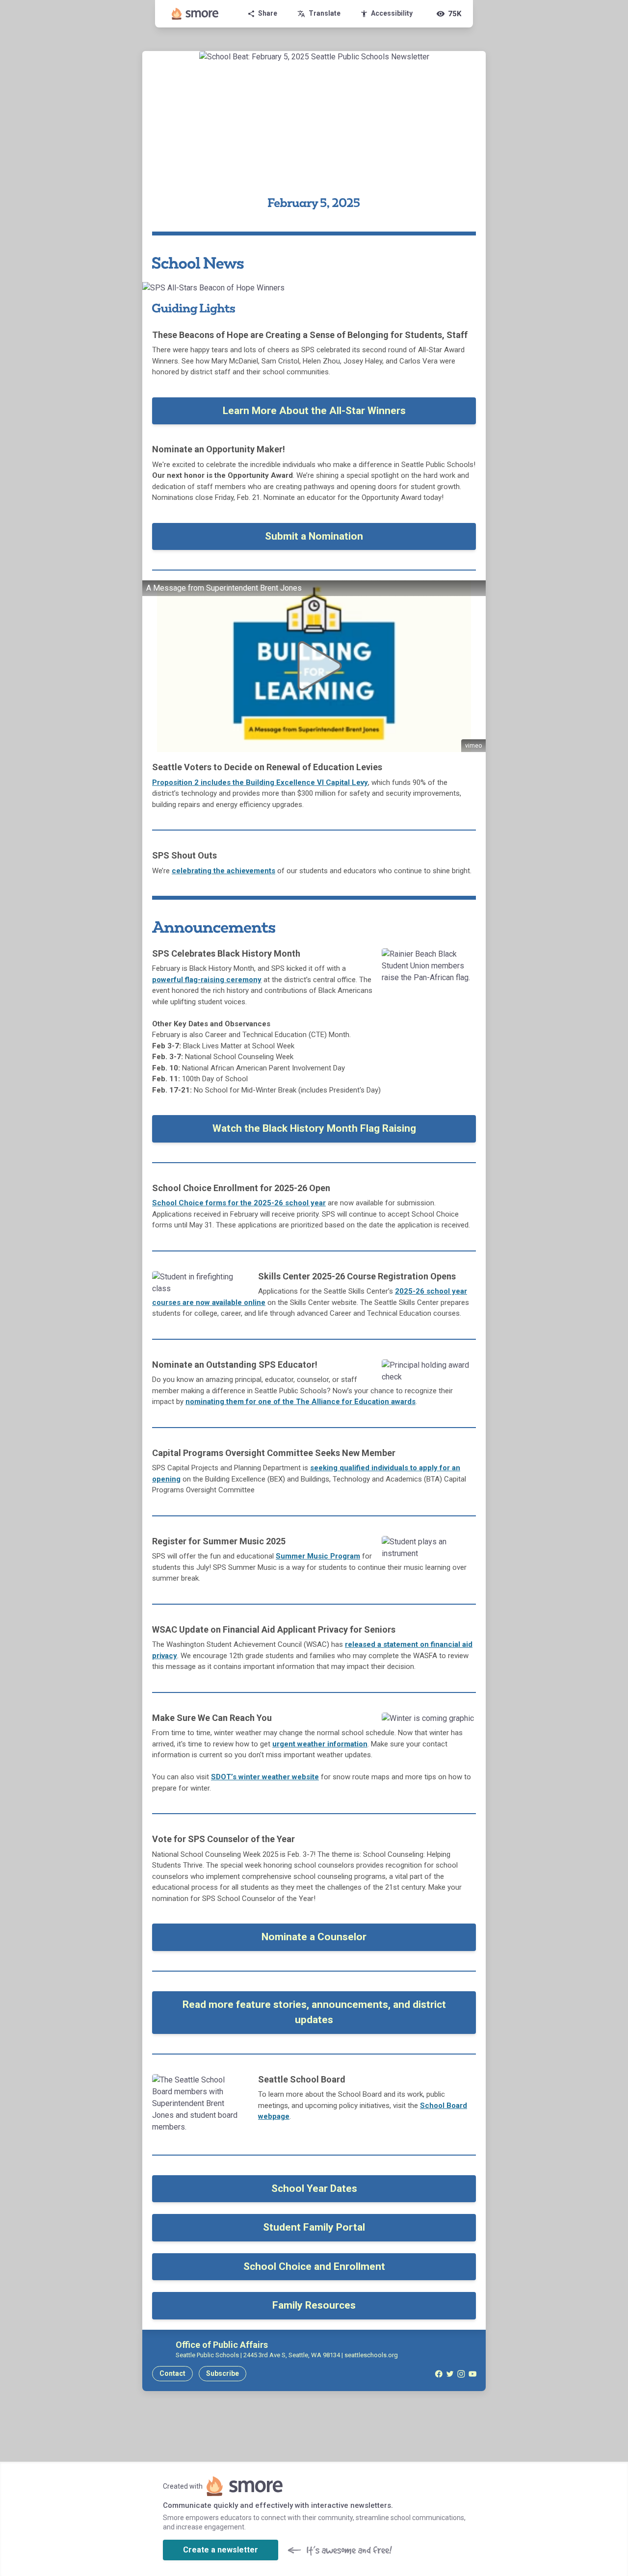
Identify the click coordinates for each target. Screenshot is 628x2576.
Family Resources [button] (314, 2305)
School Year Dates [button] (314, 2188)
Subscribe (222, 2373)
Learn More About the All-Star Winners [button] (314, 411)
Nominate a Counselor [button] (314, 1937)
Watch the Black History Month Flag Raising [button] (314, 1128)
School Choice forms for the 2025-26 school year (239, 1203)
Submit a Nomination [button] (314, 536)
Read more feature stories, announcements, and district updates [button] (314, 2012)
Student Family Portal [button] (314, 2227)
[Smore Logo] (195, 14)
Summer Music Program (318, 1556)
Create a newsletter (221, 2550)
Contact (172, 2373)
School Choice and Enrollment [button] (314, 2266)
